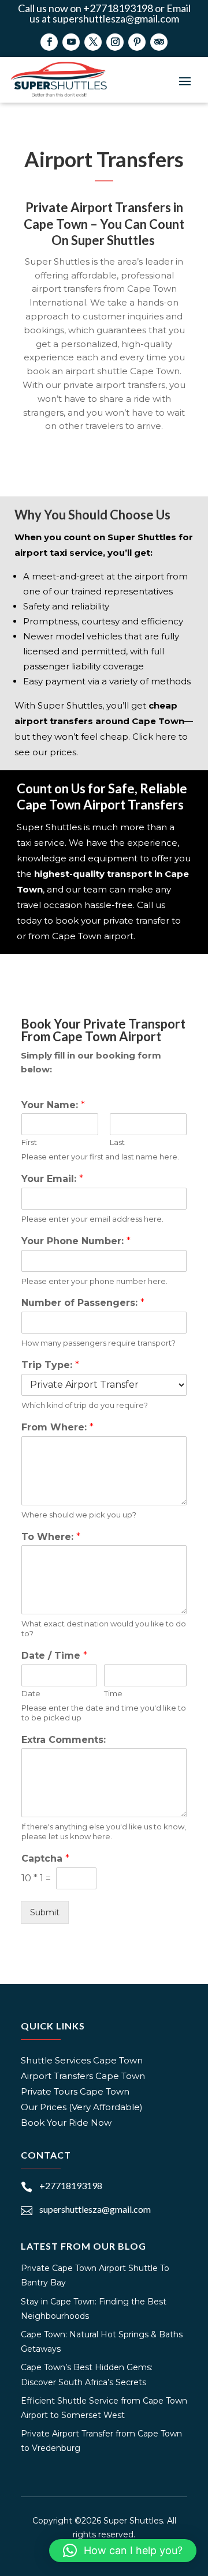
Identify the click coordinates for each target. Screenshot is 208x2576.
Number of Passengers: (83, 1303)
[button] (123, 2551)
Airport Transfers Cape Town (83, 2076)
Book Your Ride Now (66, 2123)
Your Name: (53, 1105)
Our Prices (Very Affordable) (82, 2107)
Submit (45, 1912)
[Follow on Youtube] (71, 42)
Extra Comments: (64, 1740)
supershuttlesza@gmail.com (95, 2209)
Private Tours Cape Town (75, 2091)
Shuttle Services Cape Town (82, 2060)
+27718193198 (71, 2185)
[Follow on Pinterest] (137, 42)
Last (117, 1142)
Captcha (45, 1858)
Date (31, 1693)
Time (113, 1693)
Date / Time (54, 1656)
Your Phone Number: (76, 1241)
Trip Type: (50, 1365)
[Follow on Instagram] (115, 42)
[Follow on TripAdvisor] (159, 42)
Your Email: (52, 1179)
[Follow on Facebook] (49, 42)
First (29, 1142)
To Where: (51, 1537)
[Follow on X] (93, 42)
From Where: (57, 1427)
